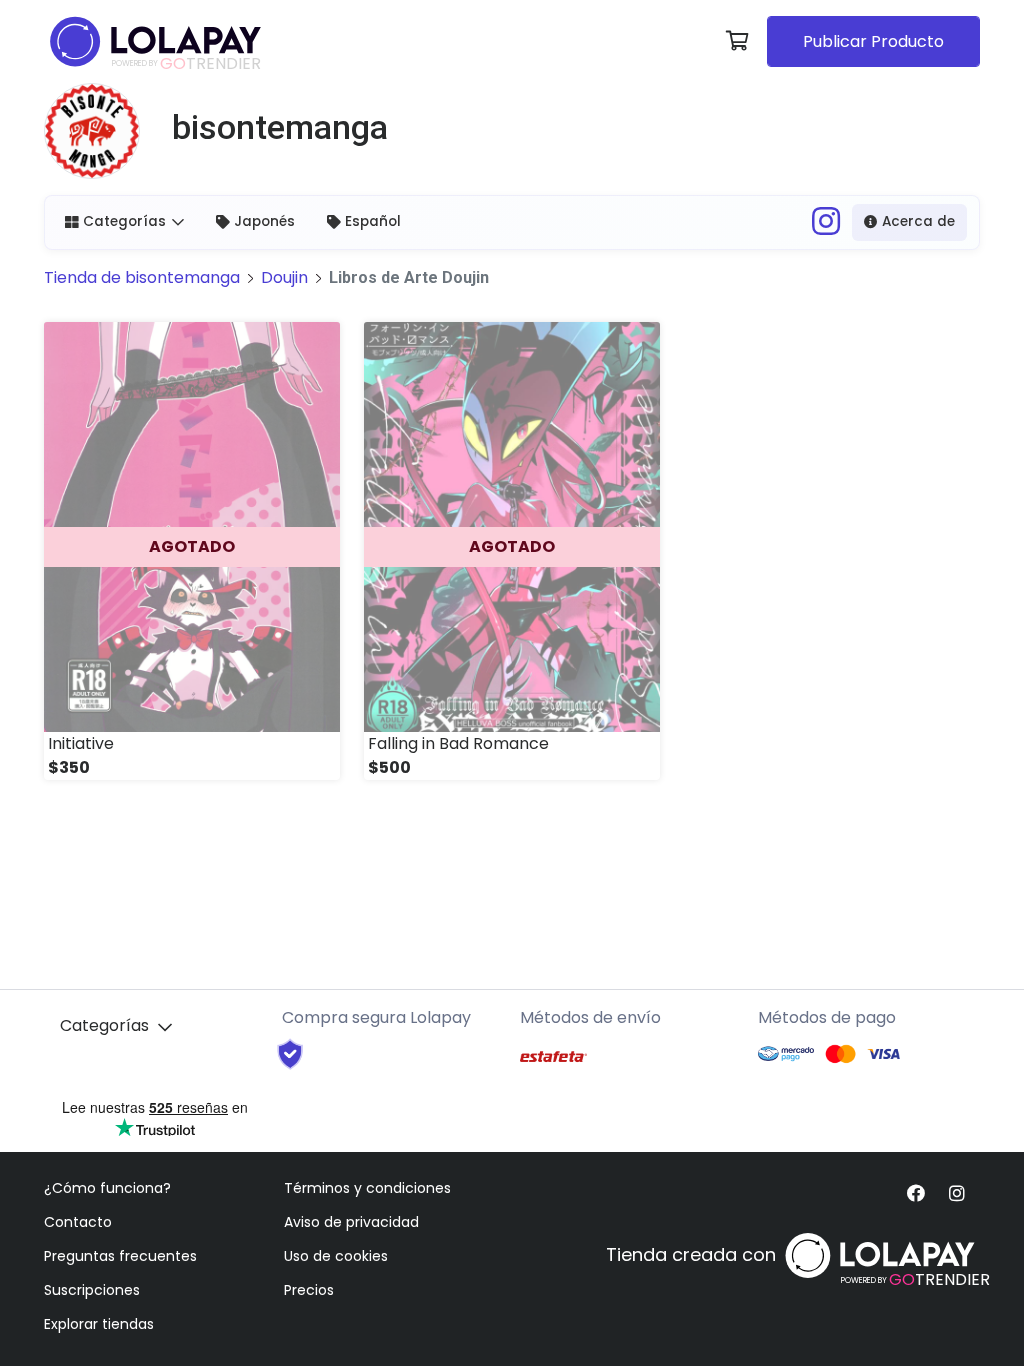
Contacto (78, 1222)
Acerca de (918, 221)
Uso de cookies (336, 1256)
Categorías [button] (124, 221)
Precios (309, 1290)
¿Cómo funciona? (107, 1188)
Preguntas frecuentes (120, 1256)
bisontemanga (142, 277)
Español (373, 221)
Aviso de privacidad (351, 1222)
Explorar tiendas (99, 1324)
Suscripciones (92, 1290)
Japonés (264, 221)
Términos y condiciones (367, 1188)
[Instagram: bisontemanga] (826, 227)
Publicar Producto (873, 41)
